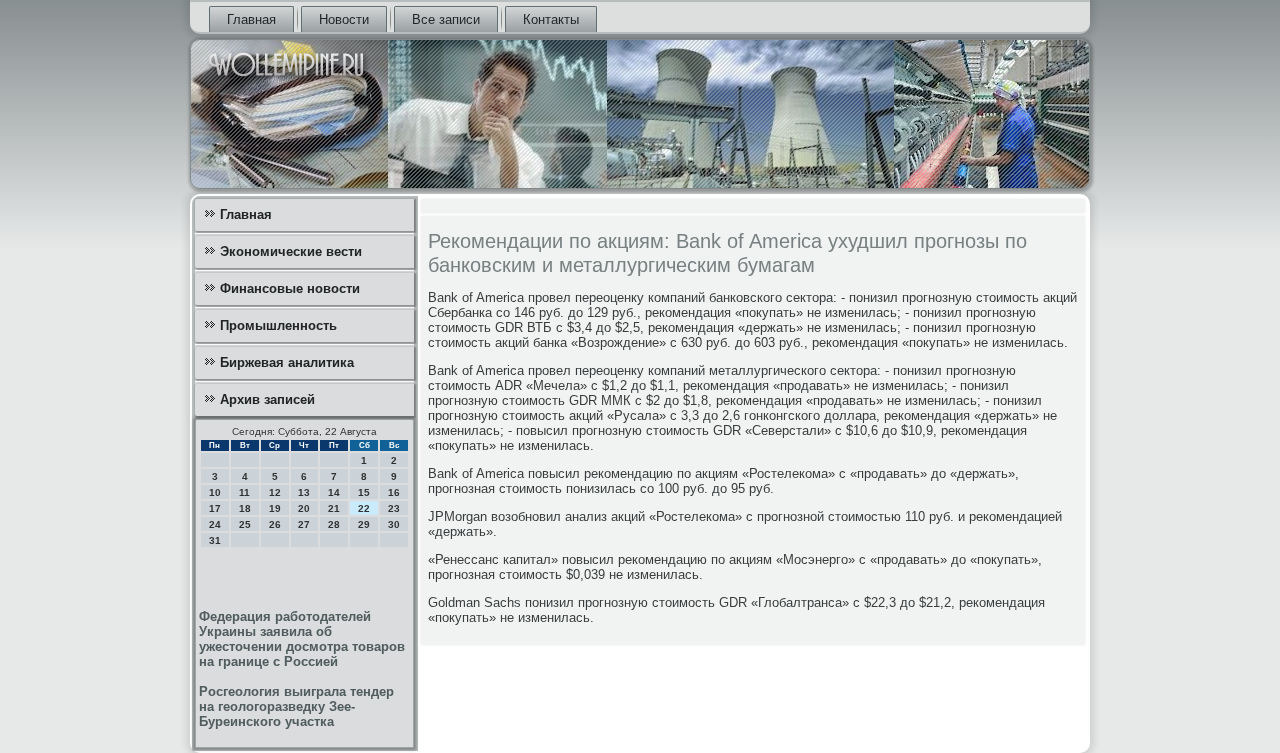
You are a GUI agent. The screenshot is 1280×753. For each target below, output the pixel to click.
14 (334, 492)
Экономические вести (291, 251)
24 (215, 524)
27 (304, 524)
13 (304, 492)
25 (245, 524)
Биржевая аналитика (287, 362)
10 (215, 492)
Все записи (446, 19)
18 (245, 508)
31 (215, 540)
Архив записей (267, 399)
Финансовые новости (290, 288)
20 (304, 508)
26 (275, 524)
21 (334, 508)
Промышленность (278, 325)
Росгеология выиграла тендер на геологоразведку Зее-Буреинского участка (296, 706)
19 (275, 508)
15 (364, 492)
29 (364, 524)
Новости (344, 19)
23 (394, 508)
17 (215, 508)
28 (334, 524)
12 (275, 492)
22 (364, 508)
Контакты (551, 19)
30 (394, 524)
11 (244, 492)
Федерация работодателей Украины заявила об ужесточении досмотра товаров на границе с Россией (302, 639)
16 (394, 492)
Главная (251, 19)
